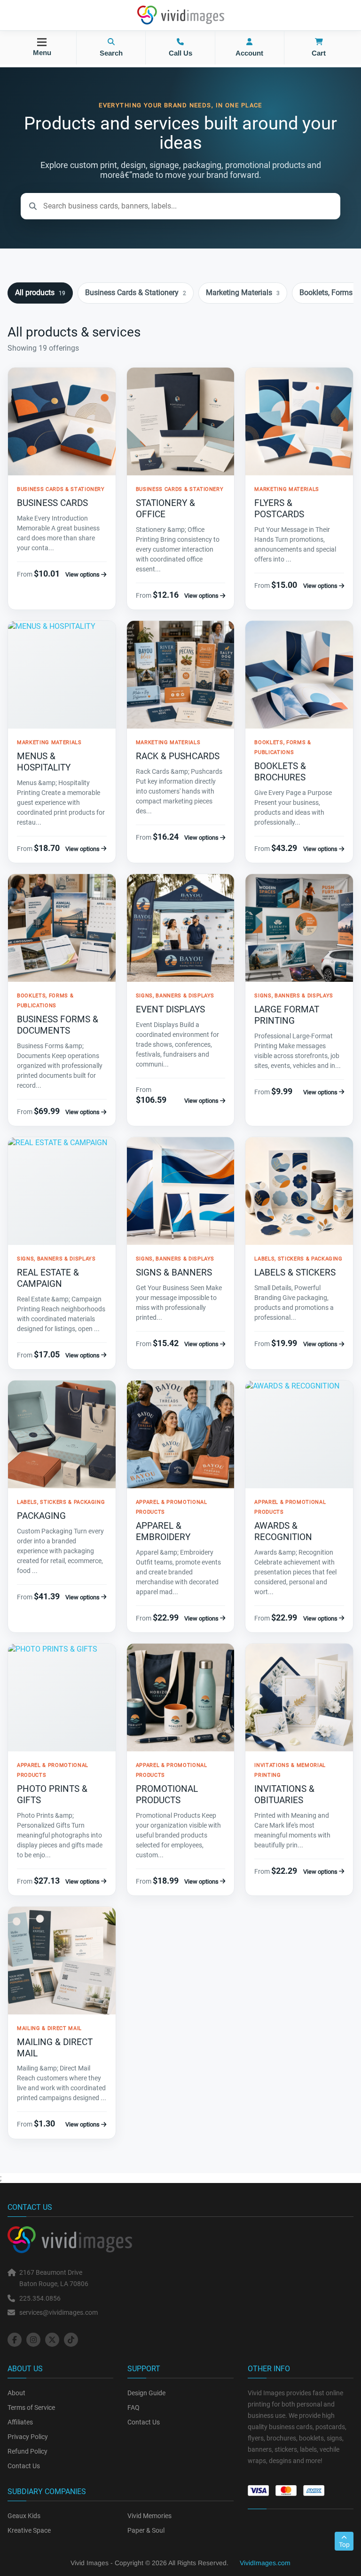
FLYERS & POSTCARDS (279, 509)
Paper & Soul (146, 2530)
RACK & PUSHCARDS (178, 756)
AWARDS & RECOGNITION (283, 1531)
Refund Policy (27, 2451)
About (16, 2393)
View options (83, 574)
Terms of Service (31, 2407)
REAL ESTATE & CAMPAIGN (48, 1278)
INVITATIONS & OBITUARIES (284, 1794)
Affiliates (20, 2422)
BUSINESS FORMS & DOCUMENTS (58, 1025)
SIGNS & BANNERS (174, 1272)
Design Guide (146, 2393)
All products (40, 293)
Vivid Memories (149, 2516)
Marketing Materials (243, 293)
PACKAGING (41, 1516)
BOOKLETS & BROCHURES (280, 772)
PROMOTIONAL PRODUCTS (167, 1794)
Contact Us (24, 2466)
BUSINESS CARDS (52, 503)
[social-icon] (15, 2340)
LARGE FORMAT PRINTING (287, 1015)
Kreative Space (29, 2530)
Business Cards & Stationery (136, 293)
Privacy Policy (28, 2437)
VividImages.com (265, 2563)
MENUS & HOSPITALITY (44, 762)
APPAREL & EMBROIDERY (163, 1531)
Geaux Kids (24, 2516)
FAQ (133, 2407)
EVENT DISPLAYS (170, 1009)
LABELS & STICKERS (295, 1272)
